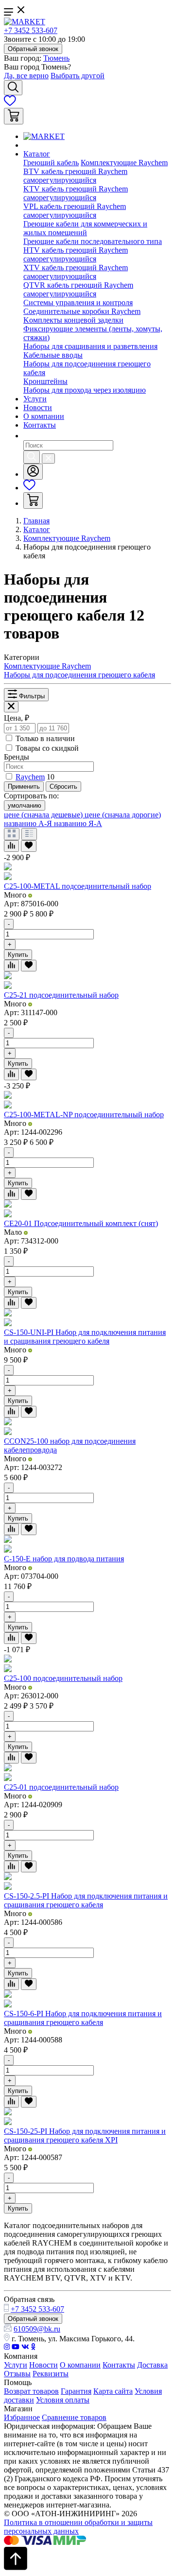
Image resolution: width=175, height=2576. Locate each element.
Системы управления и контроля (78, 303)
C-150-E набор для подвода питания (64, 1559)
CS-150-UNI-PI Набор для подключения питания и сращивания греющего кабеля (85, 1337)
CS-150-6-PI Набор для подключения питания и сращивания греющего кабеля (83, 2018)
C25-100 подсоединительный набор (63, 1678)
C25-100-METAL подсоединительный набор (78, 886)
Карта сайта (113, 2391)
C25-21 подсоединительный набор (61, 995)
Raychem (30, 777)
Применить (24, 787)
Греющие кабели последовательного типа (93, 241)
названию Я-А (78, 823)
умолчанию (25, 805)
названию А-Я (29, 823)
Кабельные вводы (53, 355)
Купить (18, 955)
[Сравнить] (11, 846)
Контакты (40, 425)
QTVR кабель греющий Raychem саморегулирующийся (78, 289)
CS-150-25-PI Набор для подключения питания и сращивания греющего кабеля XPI (85, 2135)
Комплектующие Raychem (124, 163)
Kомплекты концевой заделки (73, 320)
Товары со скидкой (47, 748)
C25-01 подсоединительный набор (61, 1787)
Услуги (35, 399)
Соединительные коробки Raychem (82, 311)
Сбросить (63, 787)
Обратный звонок (33, 49)
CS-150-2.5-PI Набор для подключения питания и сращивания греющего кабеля (86, 1900)
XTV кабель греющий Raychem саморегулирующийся (76, 272)
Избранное (22, 2417)
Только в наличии (45, 738)
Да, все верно (26, 76)
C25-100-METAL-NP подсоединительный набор (84, 1115)
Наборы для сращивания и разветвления (90, 346)
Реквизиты (51, 2374)
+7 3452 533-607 (31, 30)
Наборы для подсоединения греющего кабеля (79, 675)
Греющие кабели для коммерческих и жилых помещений (85, 228)
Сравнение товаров (74, 2417)
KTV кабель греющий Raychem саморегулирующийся (76, 193)
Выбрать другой (78, 76)
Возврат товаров (31, 2391)
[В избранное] (29, 846)
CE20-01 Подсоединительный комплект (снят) (81, 1223)
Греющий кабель (51, 163)
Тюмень (56, 58)
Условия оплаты (63, 2400)
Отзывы (17, 2374)
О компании (44, 416)
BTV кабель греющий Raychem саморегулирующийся (75, 176)
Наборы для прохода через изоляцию (85, 390)
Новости (38, 407)
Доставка (152, 2365)
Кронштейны (45, 381)
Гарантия (76, 2391)
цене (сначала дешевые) (44, 815)
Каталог (37, 154)
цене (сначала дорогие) (123, 815)
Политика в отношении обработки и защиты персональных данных (78, 2527)
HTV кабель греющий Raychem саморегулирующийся (76, 254)
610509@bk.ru (37, 2329)
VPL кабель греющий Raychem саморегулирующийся (75, 211)
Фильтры (31, 696)
